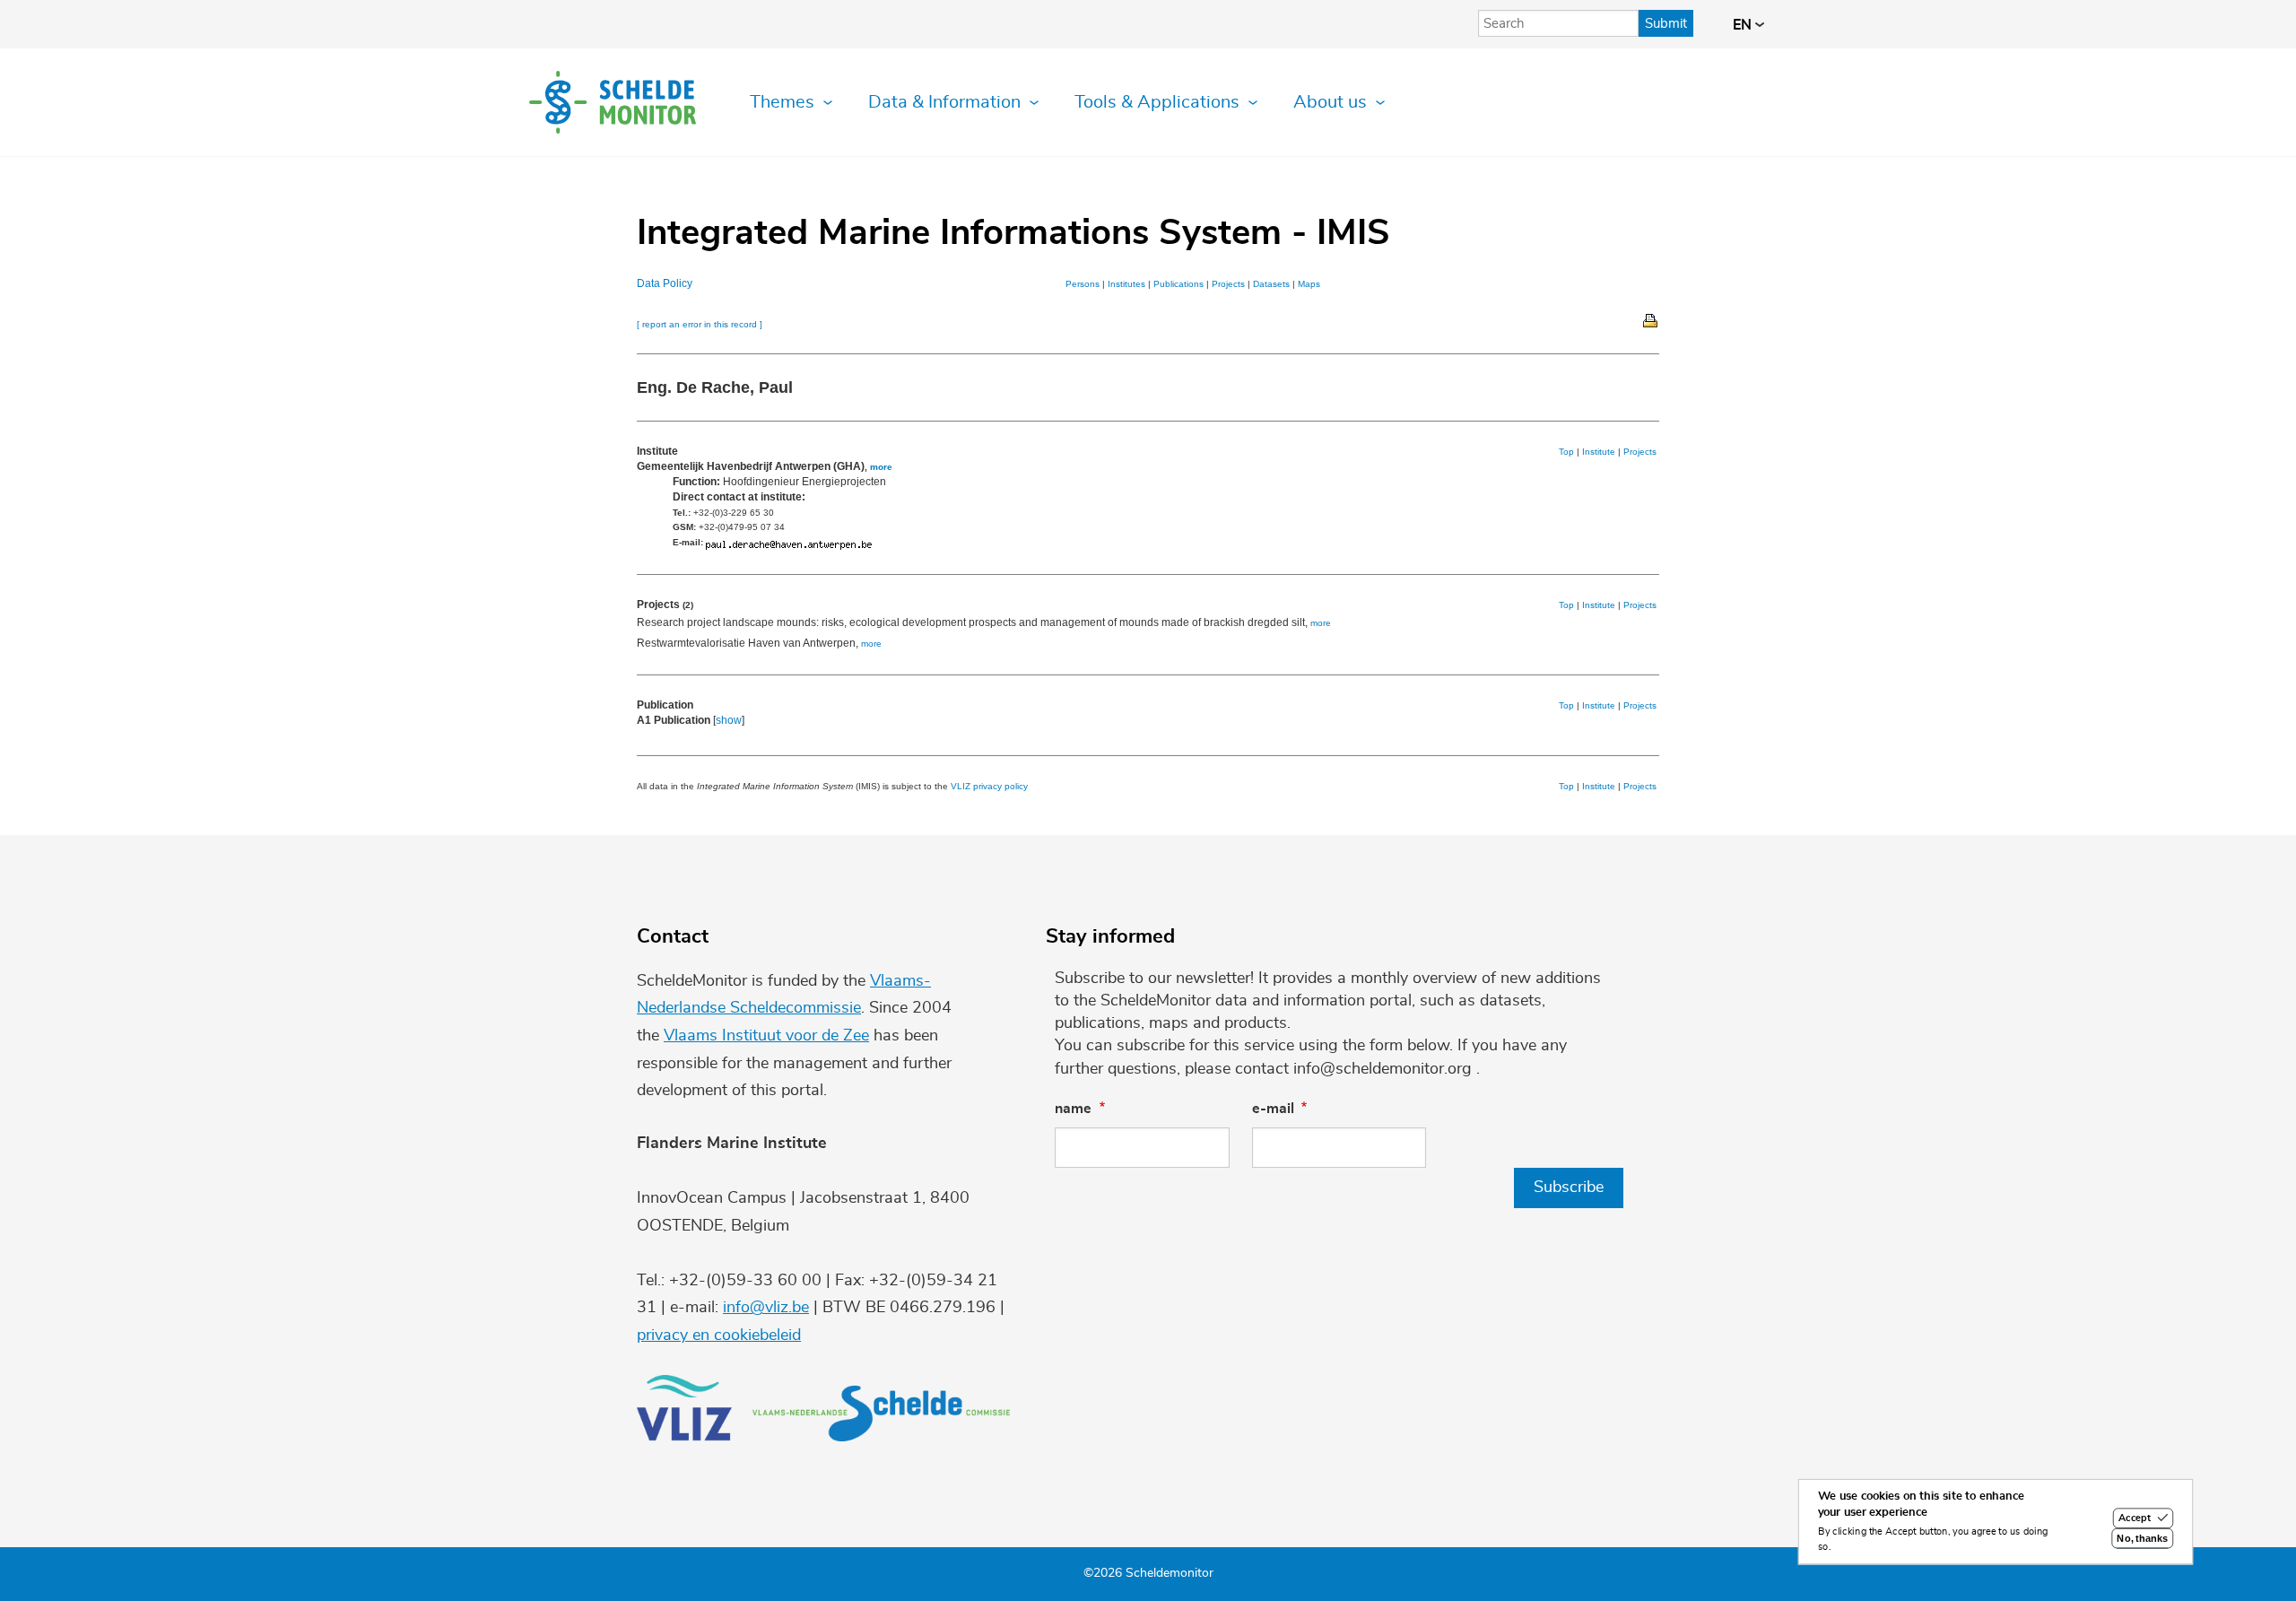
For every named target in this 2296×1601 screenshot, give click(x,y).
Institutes (1126, 284)
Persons (1083, 284)
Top (1566, 452)
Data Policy (665, 283)
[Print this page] (1651, 319)
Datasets (1271, 284)
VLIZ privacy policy (989, 786)
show (729, 720)
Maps (1309, 284)
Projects (1228, 284)
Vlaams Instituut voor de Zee (766, 1036)
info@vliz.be (766, 1308)
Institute (1599, 452)
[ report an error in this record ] (700, 324)
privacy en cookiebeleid (719, 1336)
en (1744, 25)
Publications (1178, 284)
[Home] (613, 102)
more (881, 467)
